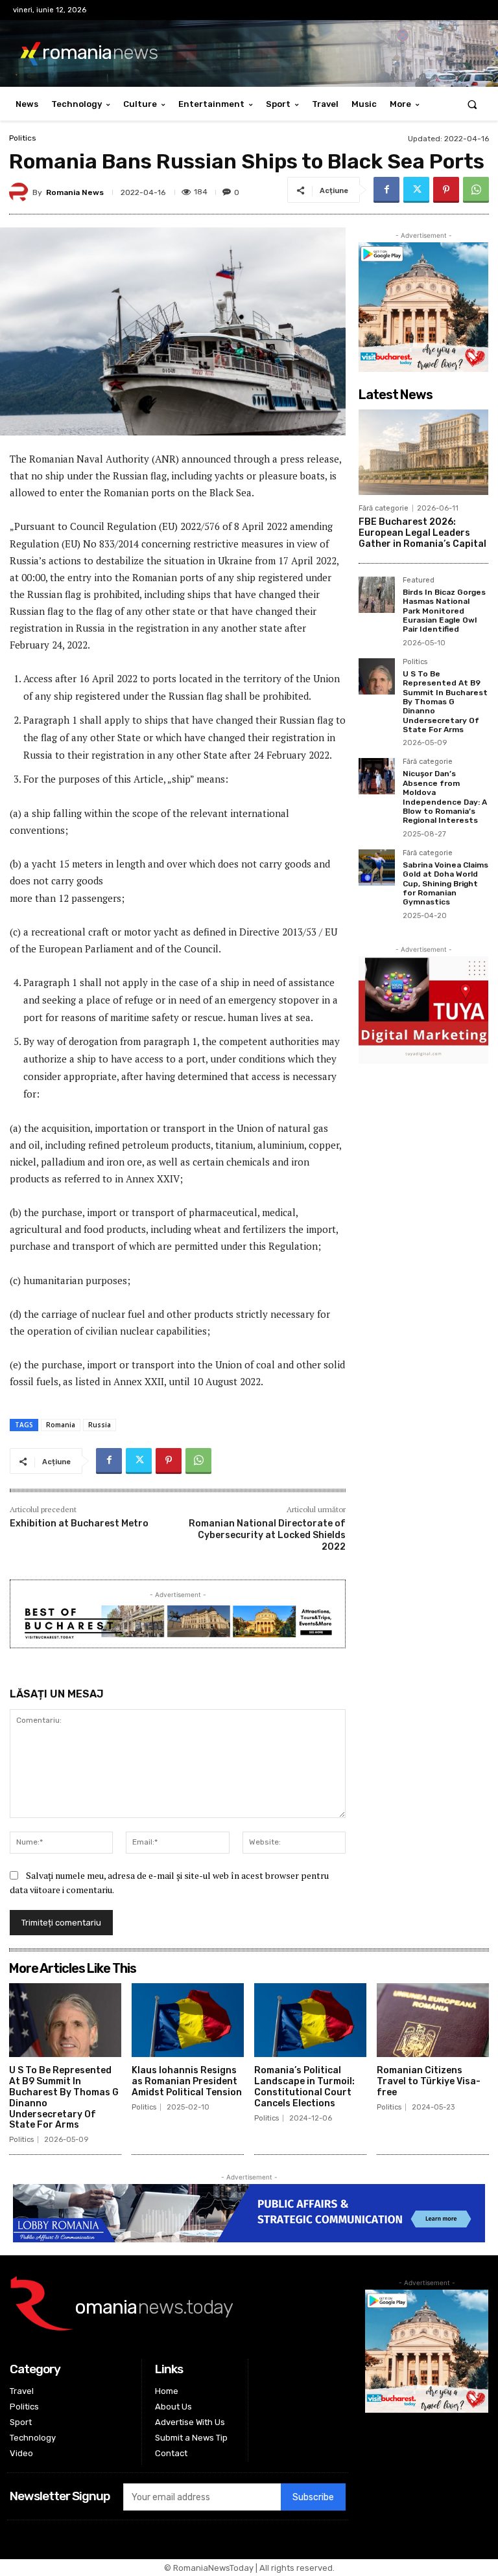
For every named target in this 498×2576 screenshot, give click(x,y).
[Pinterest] (446, 190)
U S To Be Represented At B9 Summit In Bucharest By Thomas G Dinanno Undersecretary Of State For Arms (445, 702)
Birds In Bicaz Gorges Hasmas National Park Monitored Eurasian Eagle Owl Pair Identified (444, 611)
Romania (61, 1425)
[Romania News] (21, 192)
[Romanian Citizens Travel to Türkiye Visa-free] (433, 2020)
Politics (23, 138)
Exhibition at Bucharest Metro (79, 1524)
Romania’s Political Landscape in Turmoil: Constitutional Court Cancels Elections (304, 2087)
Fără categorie (384, 508)
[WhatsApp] (476, 190)
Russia (100, 1425)
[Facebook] (386, 190)
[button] (472, 104)
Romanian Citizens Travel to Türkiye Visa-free (429, 2081)
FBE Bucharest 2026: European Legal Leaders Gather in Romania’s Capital (422, 533)
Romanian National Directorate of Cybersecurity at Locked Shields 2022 (267, 1535)
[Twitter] (416, 190)
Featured (419, 581)
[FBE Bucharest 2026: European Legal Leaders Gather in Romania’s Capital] (423, 452)
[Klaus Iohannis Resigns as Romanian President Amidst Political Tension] (188, 2020)
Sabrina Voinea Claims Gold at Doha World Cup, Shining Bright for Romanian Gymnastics (445, 884)
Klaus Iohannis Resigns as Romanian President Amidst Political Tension (187, 2081)
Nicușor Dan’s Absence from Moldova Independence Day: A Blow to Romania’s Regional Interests (445, 797)
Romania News (75, 192)
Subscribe (313, 2497)
